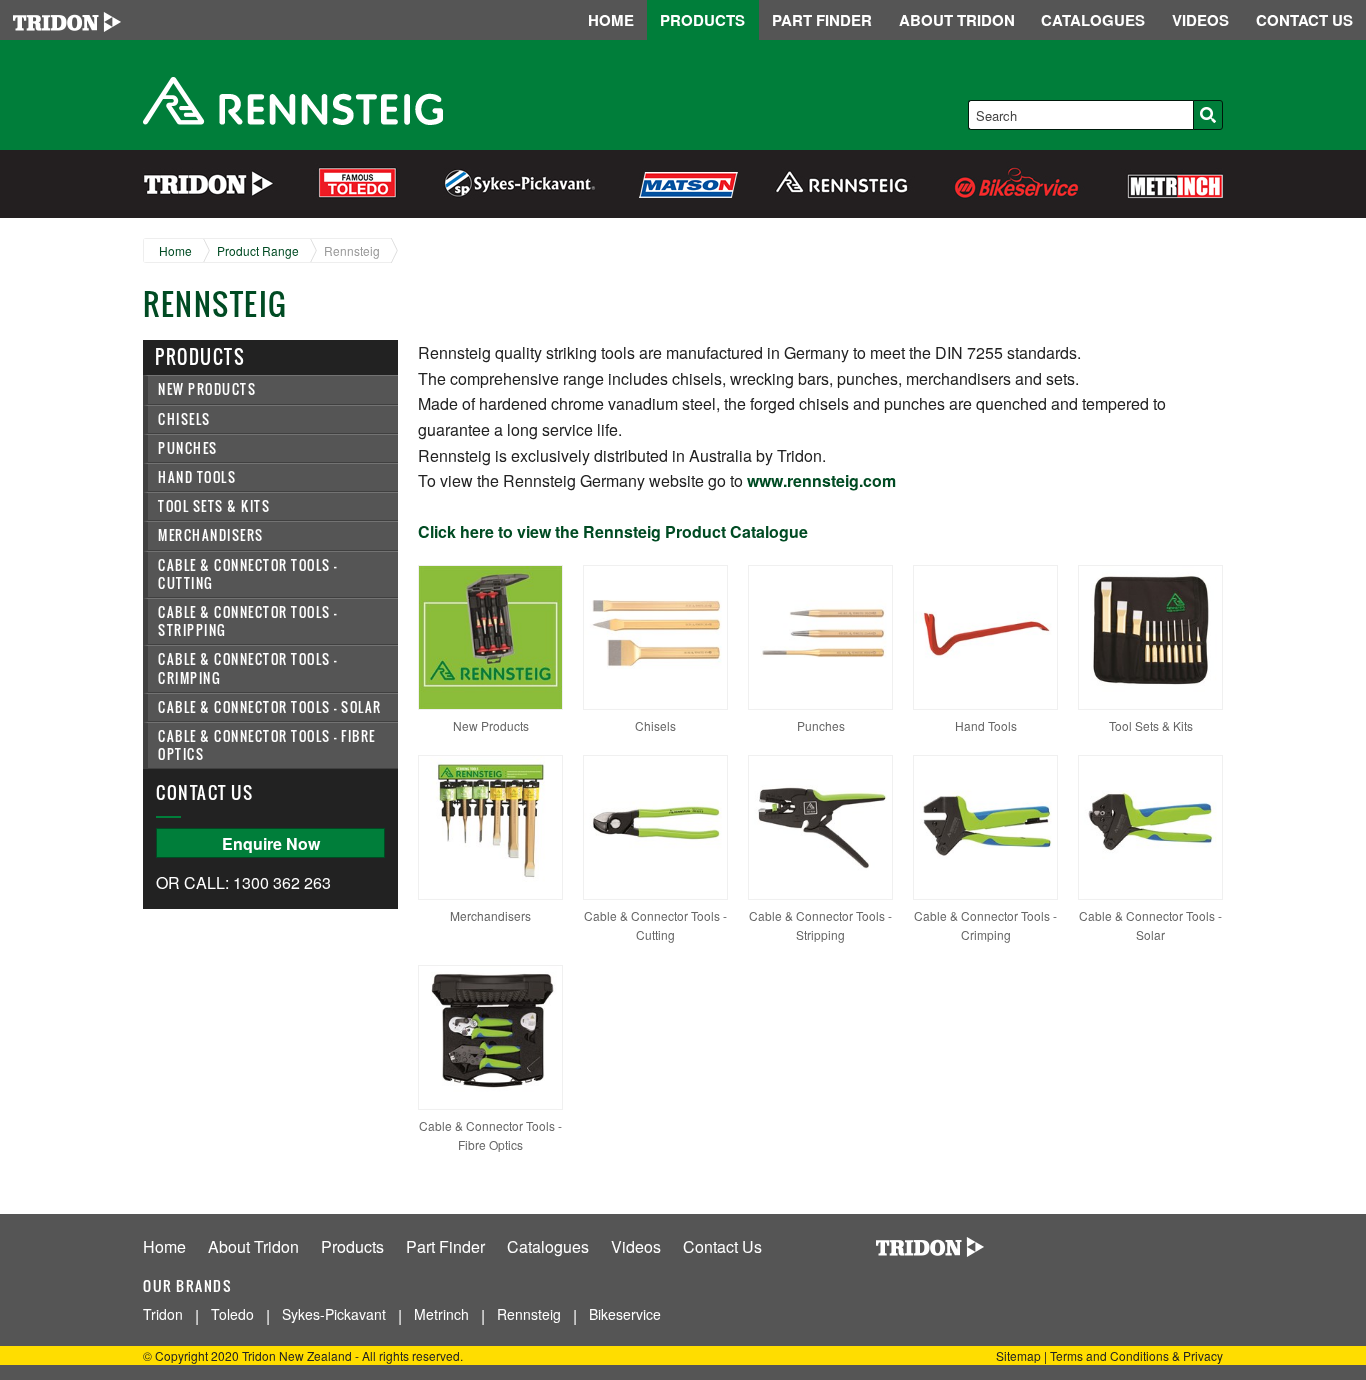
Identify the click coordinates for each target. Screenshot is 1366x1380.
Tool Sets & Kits (214, 506)
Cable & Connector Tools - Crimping (248, 668)
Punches (188, 448)
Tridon (163, 1314)
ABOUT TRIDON (957, 20)
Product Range (258, 250)
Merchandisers (211, 535)
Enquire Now (271, 843)
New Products (207, 389)
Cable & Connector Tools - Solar (270, 707)
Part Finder (445, 1246)
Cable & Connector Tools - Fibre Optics (267, 745)
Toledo (232, 1314)
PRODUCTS (702, 20)
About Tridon (253, 1246)
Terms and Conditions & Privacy (1136, 1355)
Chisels (184, 419)
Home (175, 250)
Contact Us (722, 1246)
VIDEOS (1200, 20)
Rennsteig (352, 250)
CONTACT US (1304, 20)
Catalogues (548, 1246)
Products (352, 1246)
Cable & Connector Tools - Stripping (248, 621)
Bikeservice (625, 1314)
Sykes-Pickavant (334, 1314)
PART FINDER (822, 20)
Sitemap (1018, 1355)
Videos (636, 1246)
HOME (611, 20)
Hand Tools (197, 477)
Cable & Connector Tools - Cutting (248, 574)
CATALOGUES (1093, 20)
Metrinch (441, 1314)
